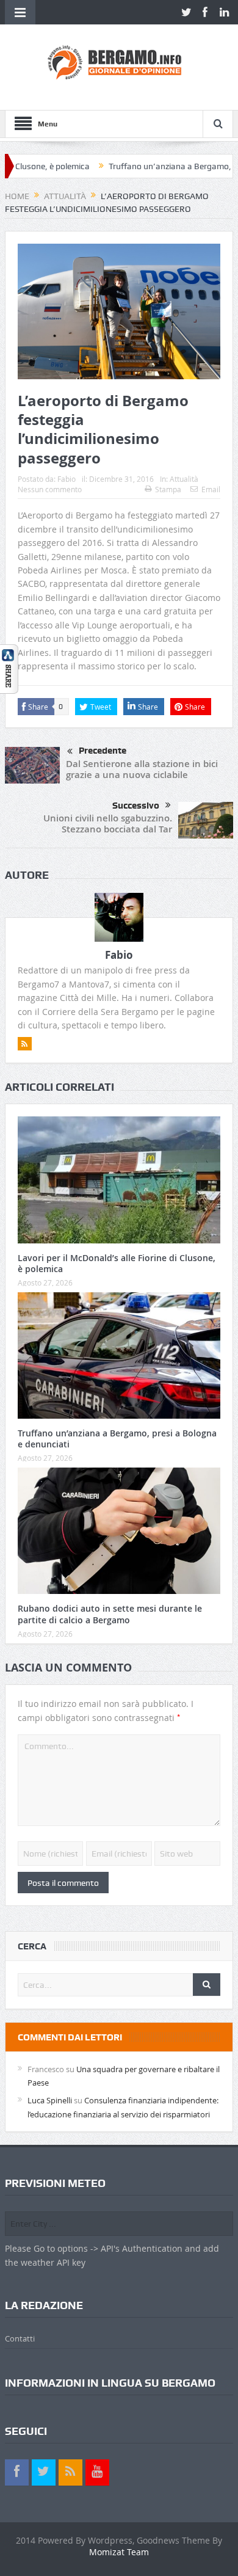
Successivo (136, 806)
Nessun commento (50, 489)
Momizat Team (119, 2552)
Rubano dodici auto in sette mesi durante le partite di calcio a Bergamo (110, 1614)
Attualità (184, 479)
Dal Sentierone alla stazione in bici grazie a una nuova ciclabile (142, 769)
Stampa (168, 489)
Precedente (103, 751)
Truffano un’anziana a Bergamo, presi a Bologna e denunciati (117, 1439)
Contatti (20, 2338)
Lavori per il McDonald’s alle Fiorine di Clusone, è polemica (117, 1263)
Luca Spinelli (50, 2100)
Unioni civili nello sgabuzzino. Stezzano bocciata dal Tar (108, 824)
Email (211, 489)
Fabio (67, 479)
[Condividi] (9, 668)
